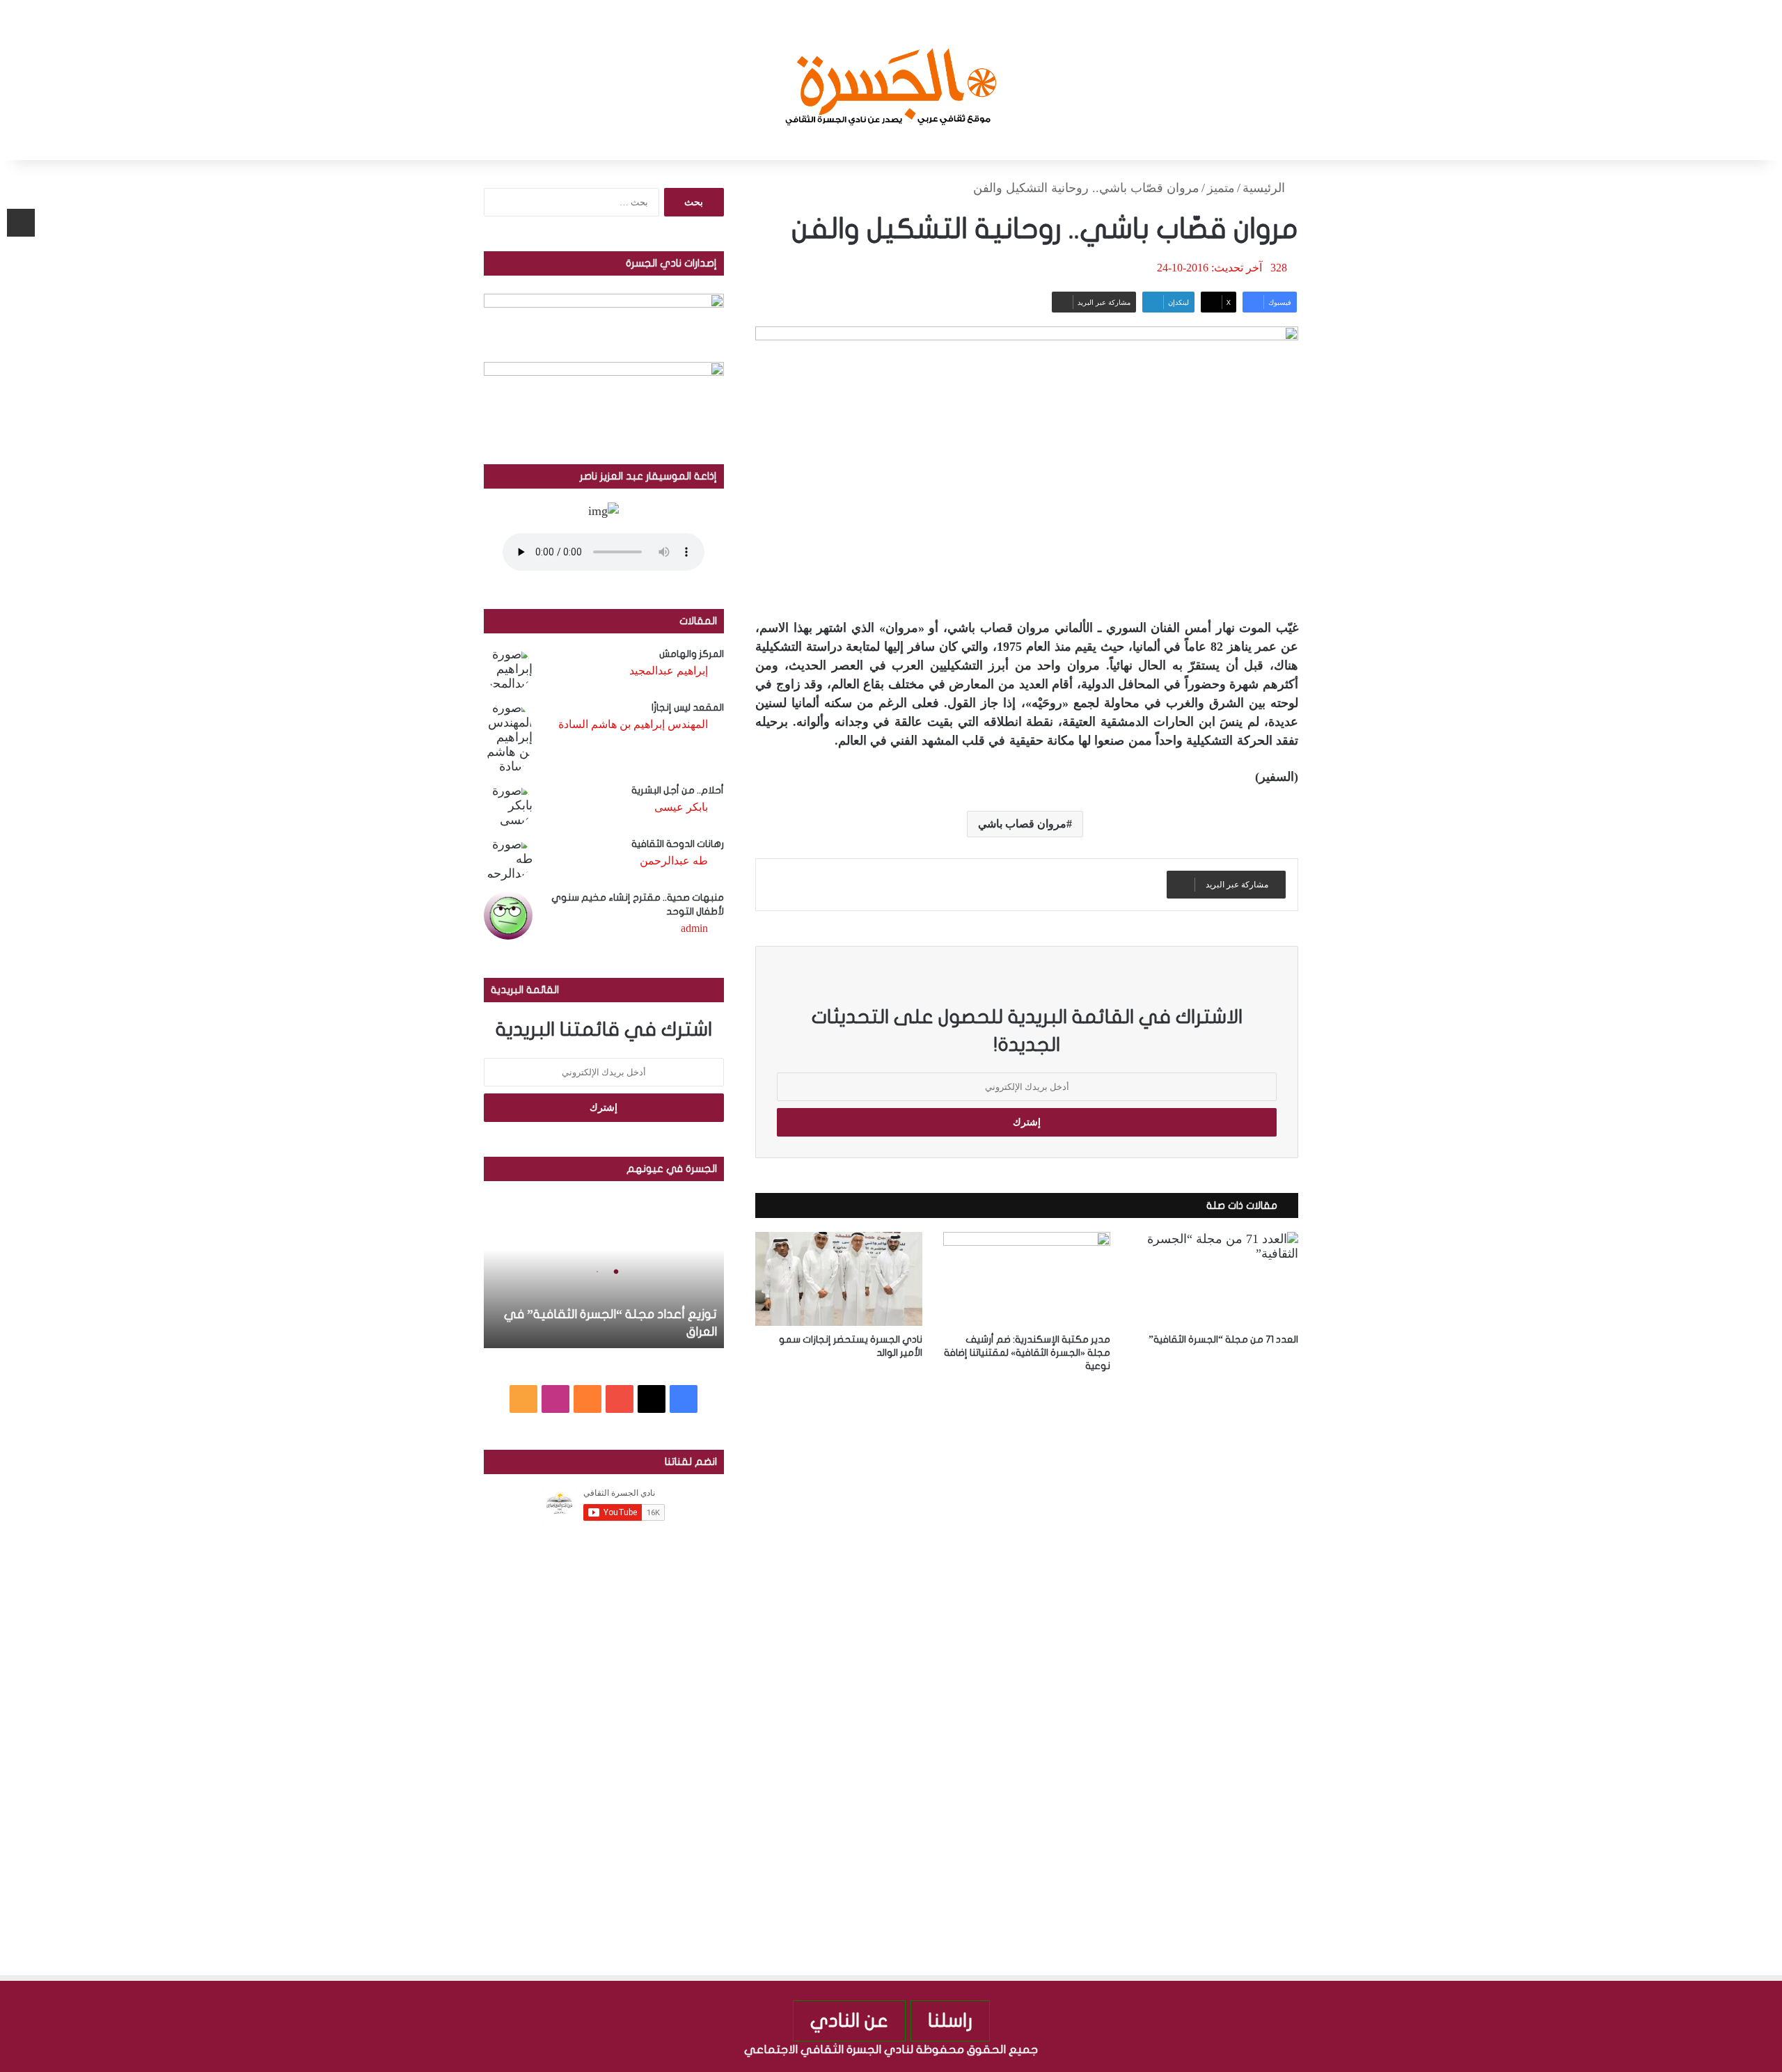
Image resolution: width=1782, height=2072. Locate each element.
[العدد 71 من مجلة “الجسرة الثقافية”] (1215, 1279)
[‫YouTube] (620, 1399)
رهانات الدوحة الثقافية (678, 844)
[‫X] (652, 1399)
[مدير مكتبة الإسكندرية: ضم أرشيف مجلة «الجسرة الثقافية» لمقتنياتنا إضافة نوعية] (1027, 1279)
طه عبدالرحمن (674, 861)
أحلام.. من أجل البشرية (678, 790)
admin (694, 928)
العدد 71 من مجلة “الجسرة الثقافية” (1223, 1339)
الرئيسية (1265, 188)
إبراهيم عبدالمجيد (669, 671)
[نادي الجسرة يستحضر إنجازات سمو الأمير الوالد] (839, 1279)
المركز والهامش (692, 654)
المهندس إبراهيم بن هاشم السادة (633, 724)
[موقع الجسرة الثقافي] (891, 80)
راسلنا (950, 2021)
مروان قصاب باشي (1023, 824)
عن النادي (849, 2021)
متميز (1221, 188)
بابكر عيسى (681, 807)
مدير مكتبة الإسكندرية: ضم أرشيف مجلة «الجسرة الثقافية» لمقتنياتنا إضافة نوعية (1027, 1353)
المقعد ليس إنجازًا (688, 707)
